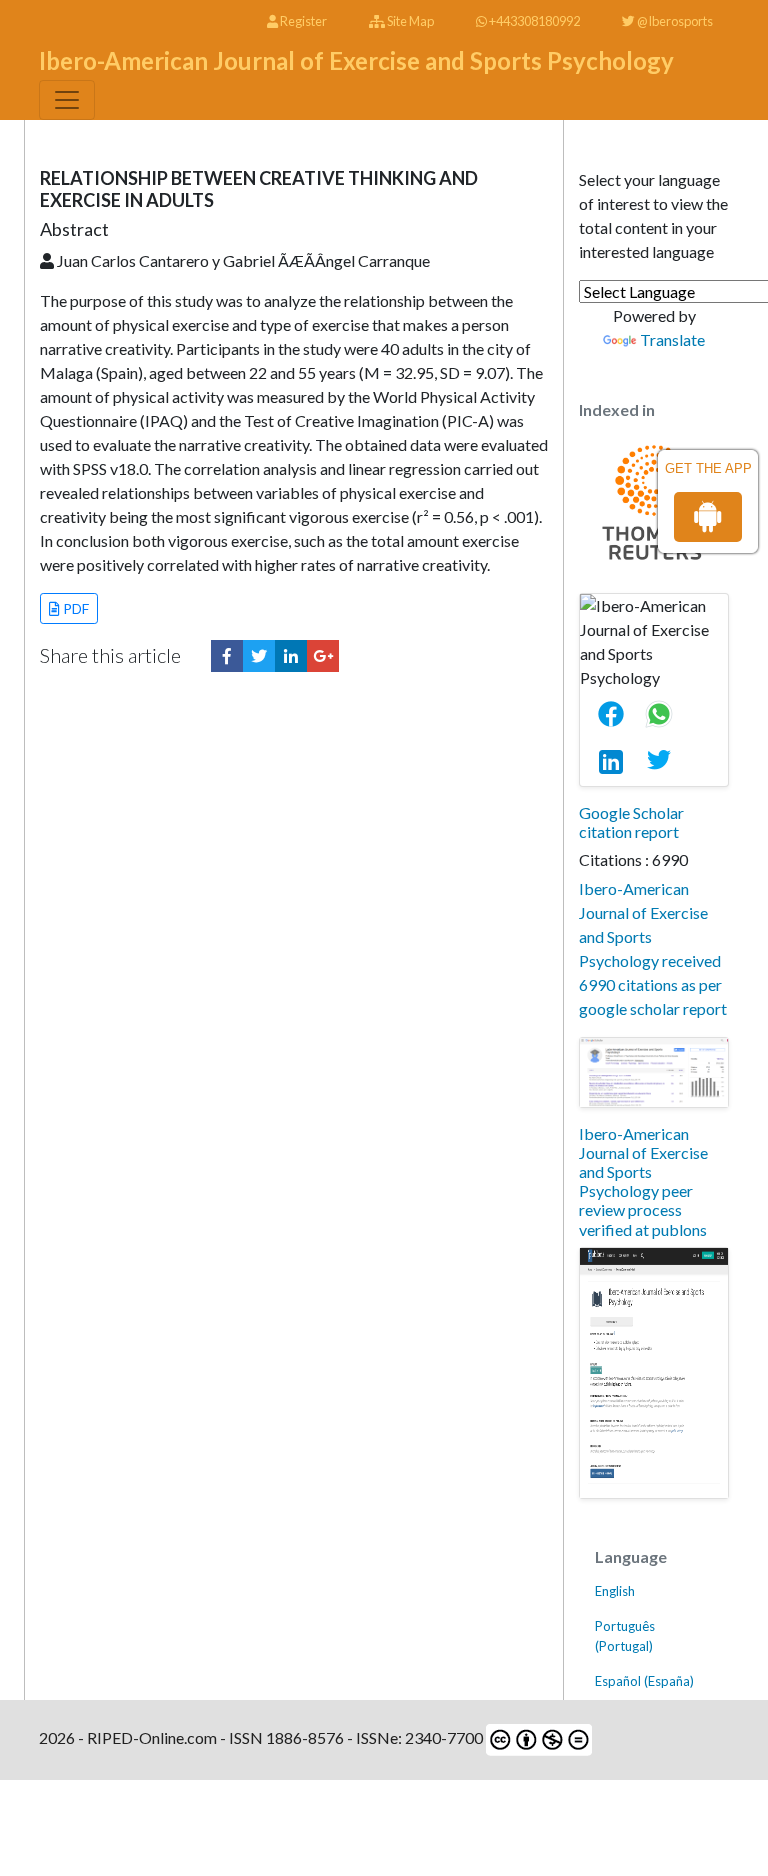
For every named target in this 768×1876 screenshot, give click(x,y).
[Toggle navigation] (67, 100)
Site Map (409, 21)
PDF (74, 608)
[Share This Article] (619, 714)
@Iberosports (674, 21)
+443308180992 (533, 21)
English (615, 1591)
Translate (672, 339)
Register (302, 21)
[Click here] (227, 656)
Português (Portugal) (625, 1636)
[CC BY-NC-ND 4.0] (537, 1737)
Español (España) (644, 1681)
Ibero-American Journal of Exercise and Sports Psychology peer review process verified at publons (643, 1181)
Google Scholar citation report (631, 822)
